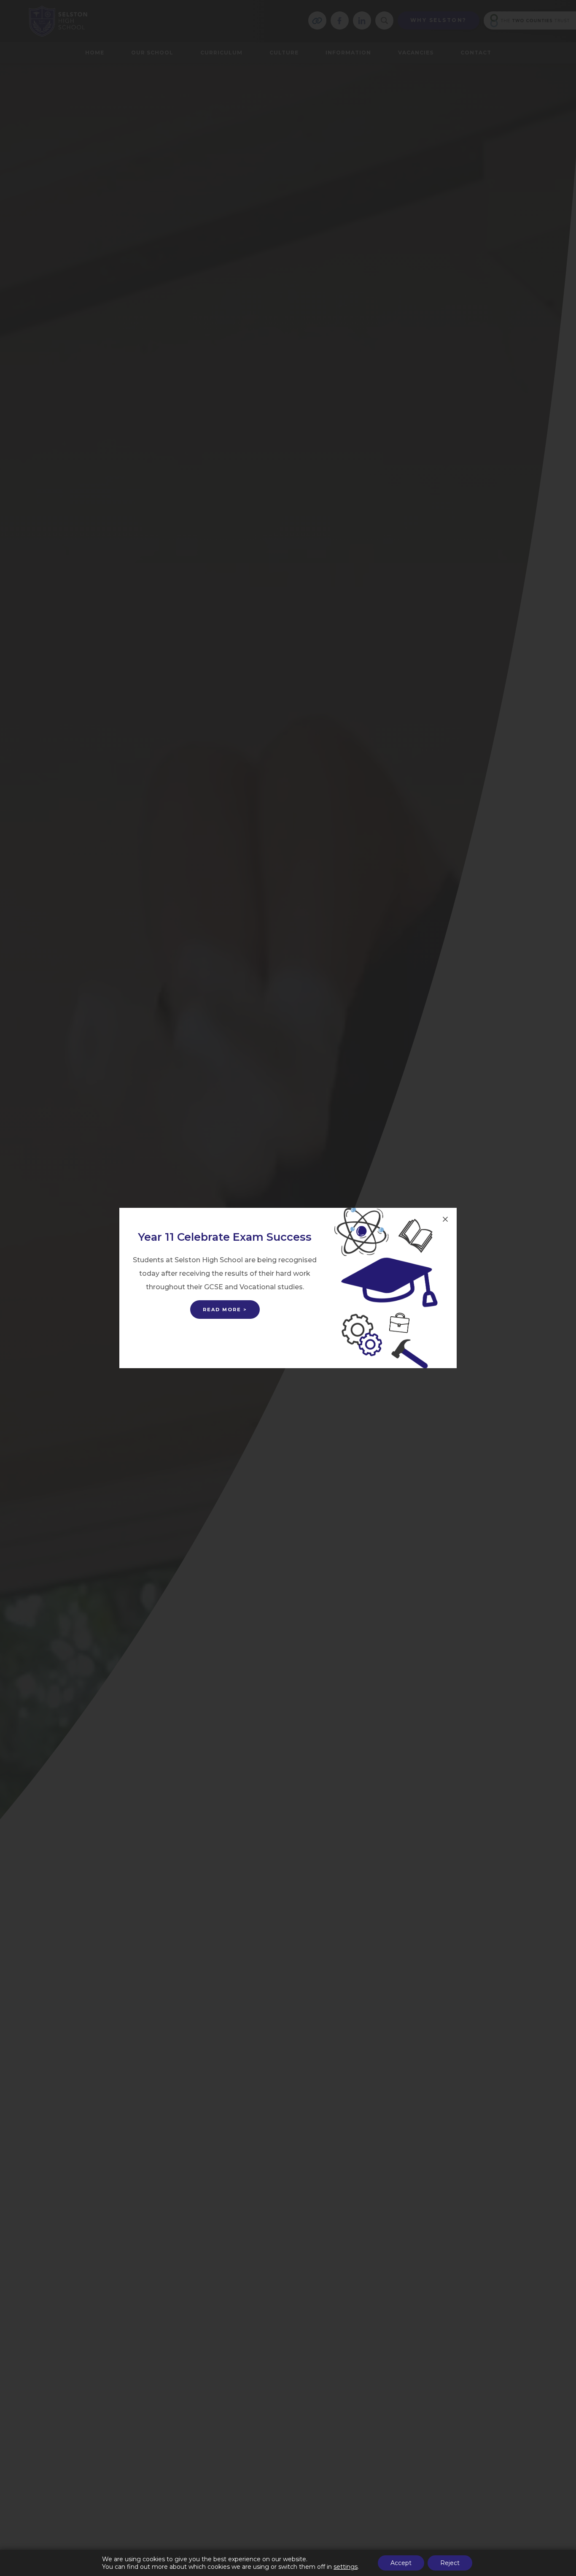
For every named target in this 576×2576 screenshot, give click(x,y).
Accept (401, 2563)
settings (346, 2567)
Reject (450, 2563)
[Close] (445, 1219)
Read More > (225, 1310)
